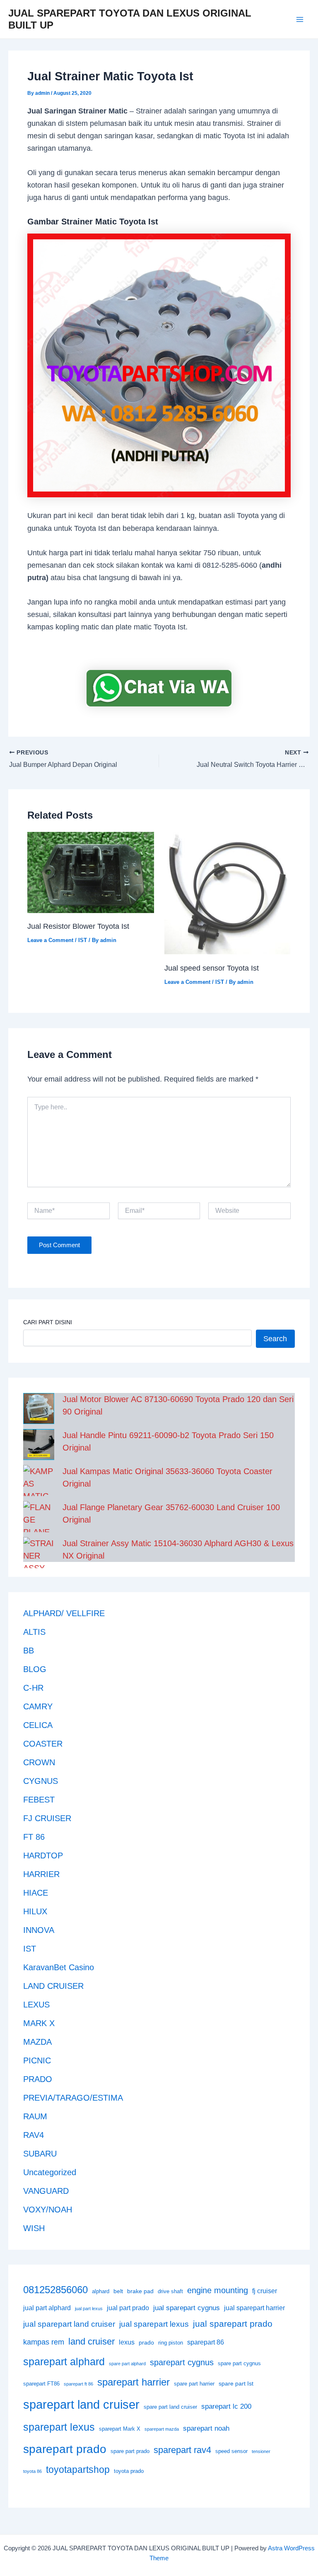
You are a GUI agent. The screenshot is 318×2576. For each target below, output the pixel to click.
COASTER (43, 1744)
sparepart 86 (206, 2342)
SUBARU (40, 2154)
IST (83, 940)
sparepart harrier (134, 2382)
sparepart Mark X (120, 2429)
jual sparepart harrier (254, 2308)
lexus (127, 2342)
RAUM (35, 2116)
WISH (34, 2228)
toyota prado (129, 2471)
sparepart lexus (59, 2427)
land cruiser (92, 2341)
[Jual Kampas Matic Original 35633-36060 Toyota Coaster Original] (39, 1481)
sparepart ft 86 (78, 2384)
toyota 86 (33, 2471)
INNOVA (39, 1930)
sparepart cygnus (182, 2362)
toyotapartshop (78, 2470)
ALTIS (34, 1632)
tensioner (261, 2451)
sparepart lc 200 (226, 2406)
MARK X (39, 2023)
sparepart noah (206, 2428)
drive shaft (170, 2292)
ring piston (171, 2343)
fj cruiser (265, 2291)
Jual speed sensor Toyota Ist (212, 968)
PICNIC (37, 2060)
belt (118, 2291)
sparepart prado (65, 2449)
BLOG (35, 1669)
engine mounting (218, 2290)
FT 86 (34, 1837)
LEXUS (36, 2005)
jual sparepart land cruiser (69, 2324)
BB (29, 1651)
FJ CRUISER (47, 1818)
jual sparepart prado (233, 2324)
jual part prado (128, 2308)
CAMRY (38, 1706)
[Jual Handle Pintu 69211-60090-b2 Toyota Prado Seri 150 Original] (39, 1445)
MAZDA (37, 2042)
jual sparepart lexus (154, 2324)
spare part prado (130, 2451)
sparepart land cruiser (81, 2404)
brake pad (140, 2291)
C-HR (33, 1688)
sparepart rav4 (182, 2450)
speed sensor (231, 2451)
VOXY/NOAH (48, 2210)
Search (275, 1339)
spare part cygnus (239, 2364)
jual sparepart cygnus (187, 2308)
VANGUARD (46, 2191)
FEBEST (39, 1800)
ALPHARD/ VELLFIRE (64, 1613)
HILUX (35, 1911)
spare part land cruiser (170, 2407)
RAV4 (34, 2135)
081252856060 (55, 2290)
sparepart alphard (64, 2362)
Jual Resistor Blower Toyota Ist (78, 926)
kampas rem (44, 2342)
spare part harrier (194, 2384)
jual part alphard (47, 2308)
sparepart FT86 (41, 2384)
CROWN (39, 1762)
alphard (101, 2292)
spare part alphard (127, 2364)
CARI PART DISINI (48, 1322)
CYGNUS (41, 1781)
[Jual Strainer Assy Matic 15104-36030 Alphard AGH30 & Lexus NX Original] (39, 1553)
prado (146, 2342)
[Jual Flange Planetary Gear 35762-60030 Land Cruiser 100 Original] (39, 1517)
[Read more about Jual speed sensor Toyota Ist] (228, 893)
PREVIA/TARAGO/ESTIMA (73, 2098)
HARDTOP (43, 1855)
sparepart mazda (162, 2429)
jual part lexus (89, 2309)
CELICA (38, 1725)
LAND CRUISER (53, 1986)
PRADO (38, 2079)
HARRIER (41, 1874)
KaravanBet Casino (59, 1967)
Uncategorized (50, 2172)
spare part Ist (236, 2383)
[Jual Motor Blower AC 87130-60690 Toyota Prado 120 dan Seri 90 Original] (39, 1408)
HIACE (36, 1893)
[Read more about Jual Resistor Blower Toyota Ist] (91, 872)
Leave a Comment (50, 940)
